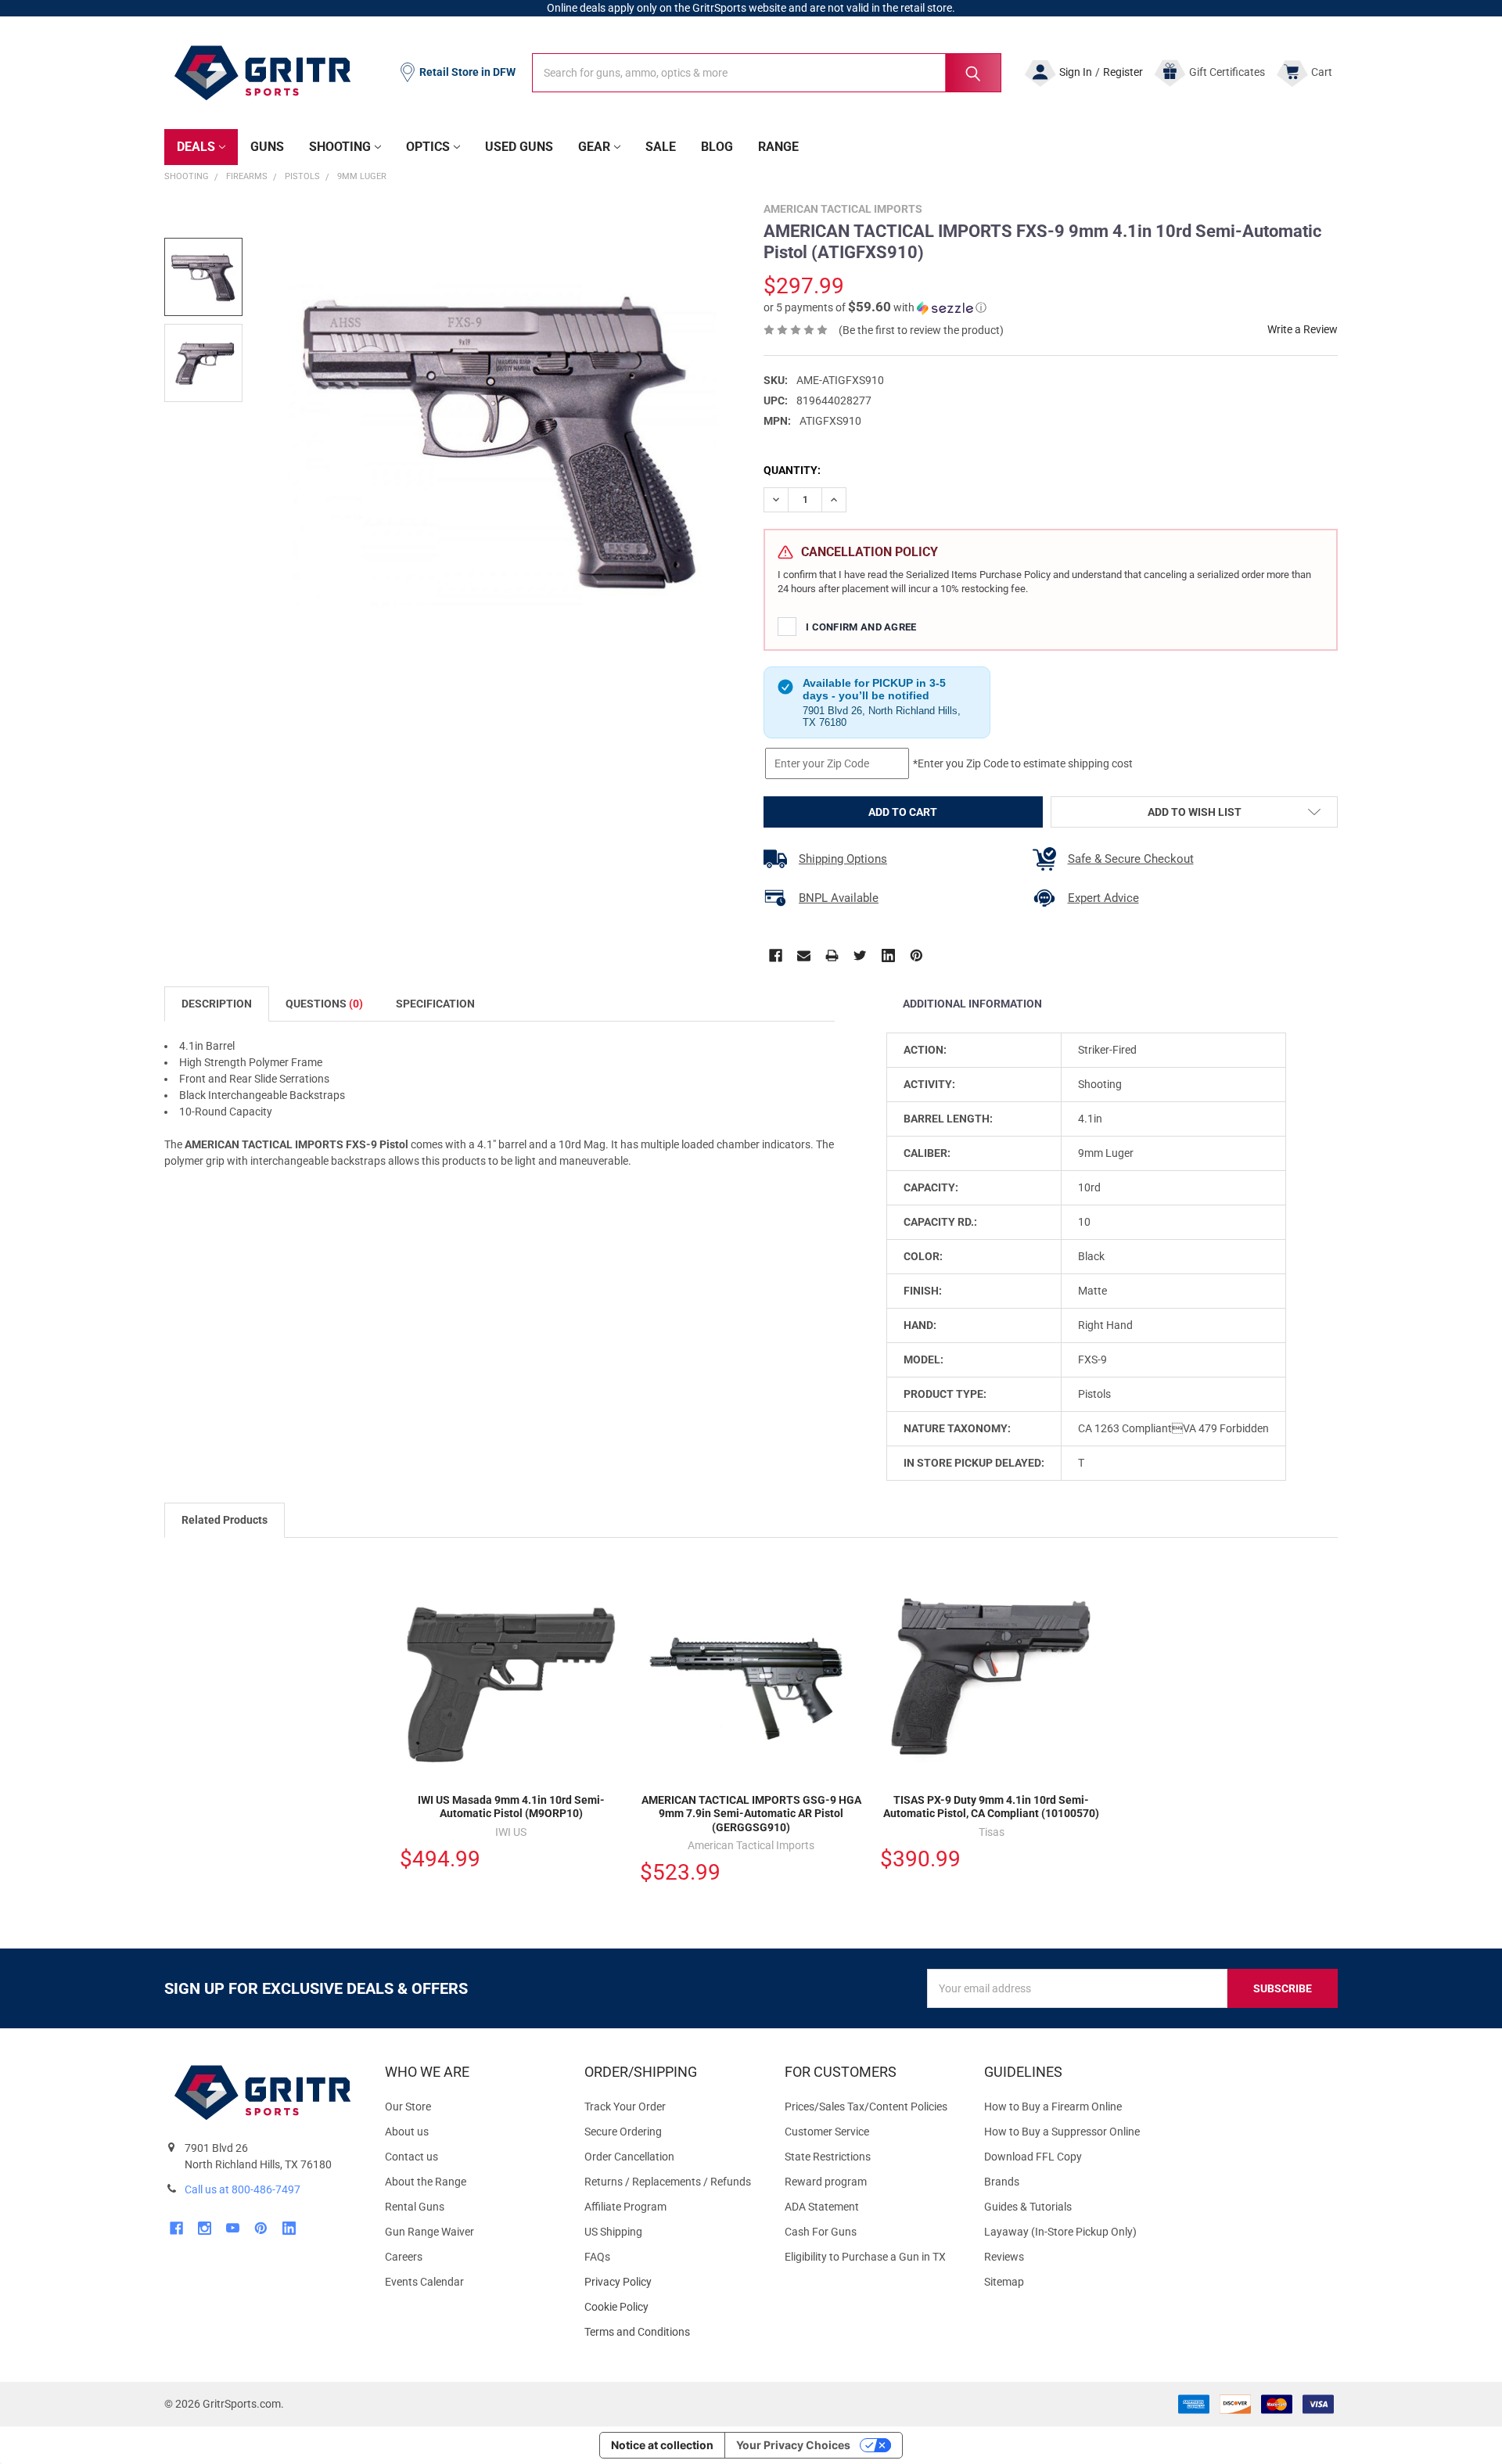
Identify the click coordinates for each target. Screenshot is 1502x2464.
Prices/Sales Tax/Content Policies (866, 2107)
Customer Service (827, 2132)
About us (407, 2132)
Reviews (1004, 2257)
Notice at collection (662, 2445)
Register (1123, 72)
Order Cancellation (629, 2157)
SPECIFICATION (435, 1004)
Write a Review (1303, 329)
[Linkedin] (888, 955)
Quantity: (792, 470)
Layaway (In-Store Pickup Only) (1060, 2232)
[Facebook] (776, 955)
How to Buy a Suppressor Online (1062, 2132)
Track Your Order (625, 2107)
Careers (404, 2257)
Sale (661, 147)
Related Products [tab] (225, 1520)
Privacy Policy (672, 2282)
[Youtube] (233, 2228)
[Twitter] (860, 955)
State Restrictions (828, 2157)
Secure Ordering (623, 2132)
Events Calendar (424, 2282)
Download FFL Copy (1033, 2157)
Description (217, 1004)
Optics (428, 147)
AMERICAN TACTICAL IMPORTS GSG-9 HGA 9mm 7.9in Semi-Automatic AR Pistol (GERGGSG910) (751, 1814)
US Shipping (613, 2232)
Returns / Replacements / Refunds (668, 2182)
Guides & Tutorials (1028, 2207)
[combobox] (767, 73)
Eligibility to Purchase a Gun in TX (865, 2257)
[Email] (804, 955)
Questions (324, 1004)
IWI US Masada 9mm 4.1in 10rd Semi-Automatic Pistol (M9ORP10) (511, 1807)
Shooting (340, 147)
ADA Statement (822, 2207)
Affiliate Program (625, 2207)
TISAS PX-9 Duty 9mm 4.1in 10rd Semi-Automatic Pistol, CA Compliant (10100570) (991, 1807)
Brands (1002, 2182)
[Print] (832, 955)
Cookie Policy (672, 2307)
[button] (875, 307)
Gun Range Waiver (429, 2232)
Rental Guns (415, 2207)
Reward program (826, 2182)
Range (778, 147)
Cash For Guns (821, 2232)
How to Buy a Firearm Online (1053, 2107)
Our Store (408, 2107)
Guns (267, 147)
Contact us (411, 2157)
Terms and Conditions (672, 2332)
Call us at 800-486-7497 (243, 2189)
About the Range (426, 2182)
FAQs (597, 2257)
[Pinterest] (916, 955)
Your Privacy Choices (793, 2445)
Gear (594, 147)
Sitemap (1004, 2282)
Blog (717, 147)
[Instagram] (205, 2228)
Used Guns (519, 147)
